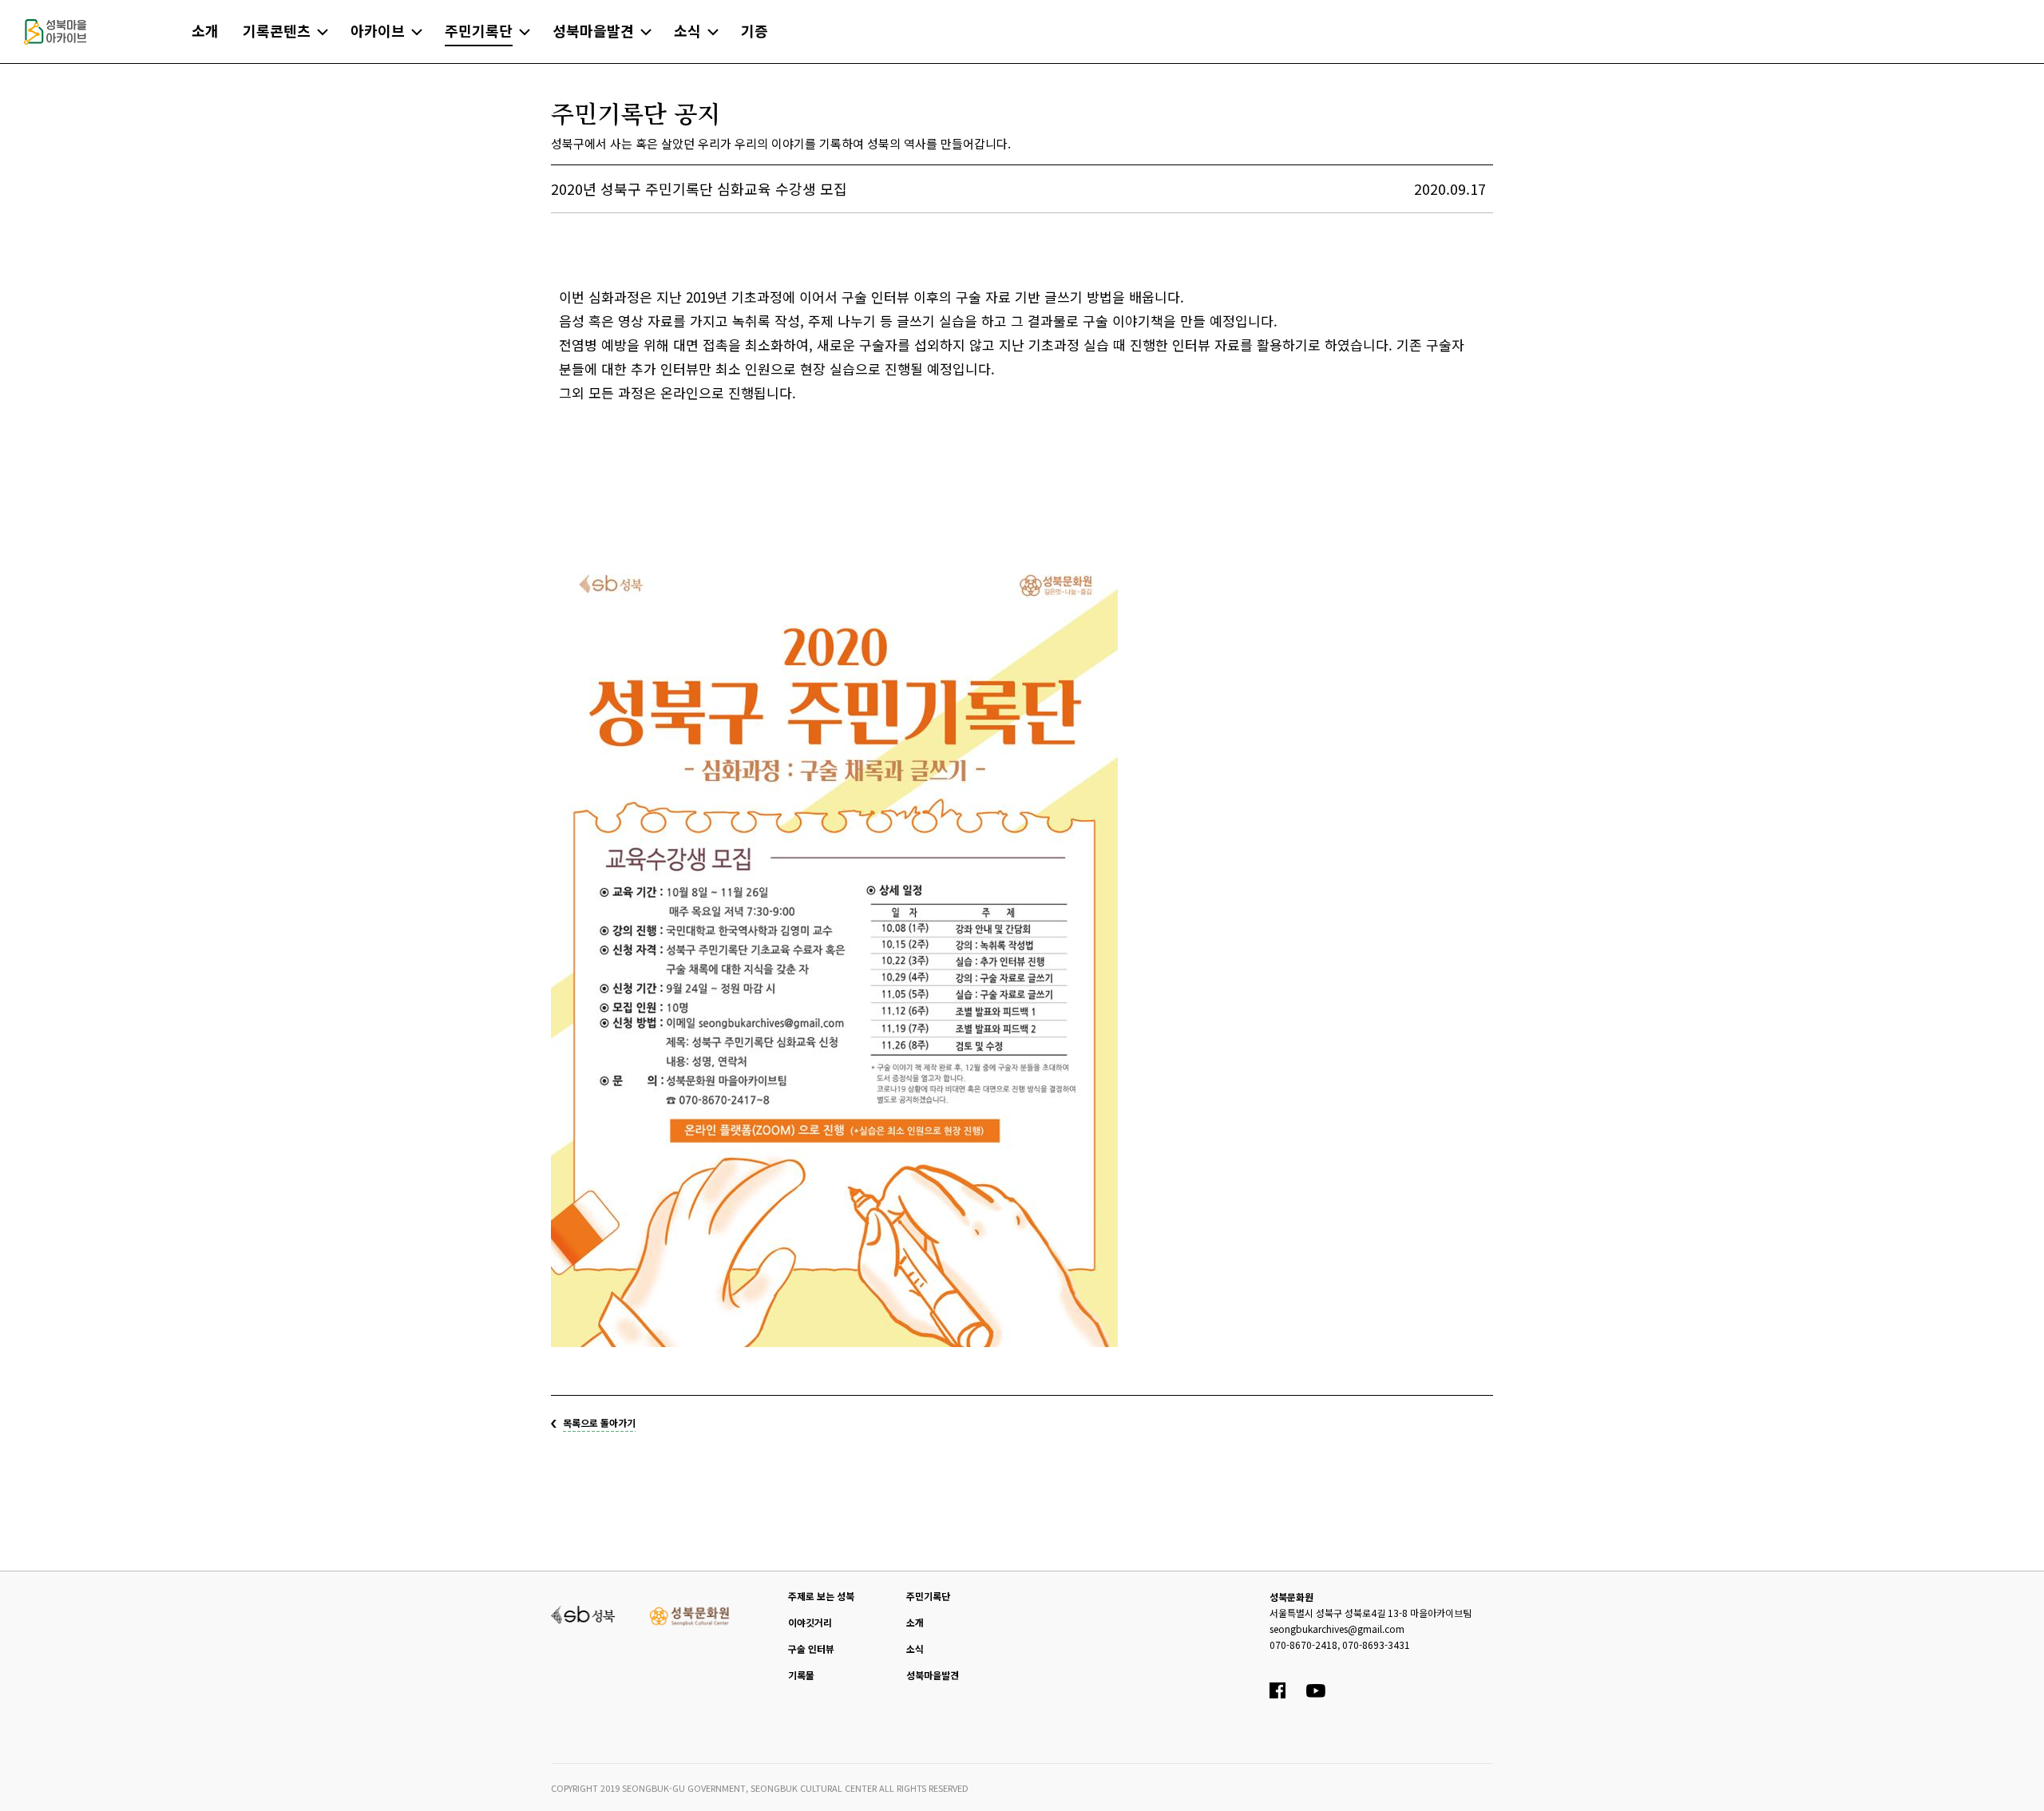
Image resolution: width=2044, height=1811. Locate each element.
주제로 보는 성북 (821, 1596)
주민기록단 (928, 1596)
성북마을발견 (933, 1675)
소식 (915, 1649)
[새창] (583, 1613)
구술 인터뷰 (811, 1649)
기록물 (801, 1675)
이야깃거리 (810, 1622)
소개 (915, 1622)
